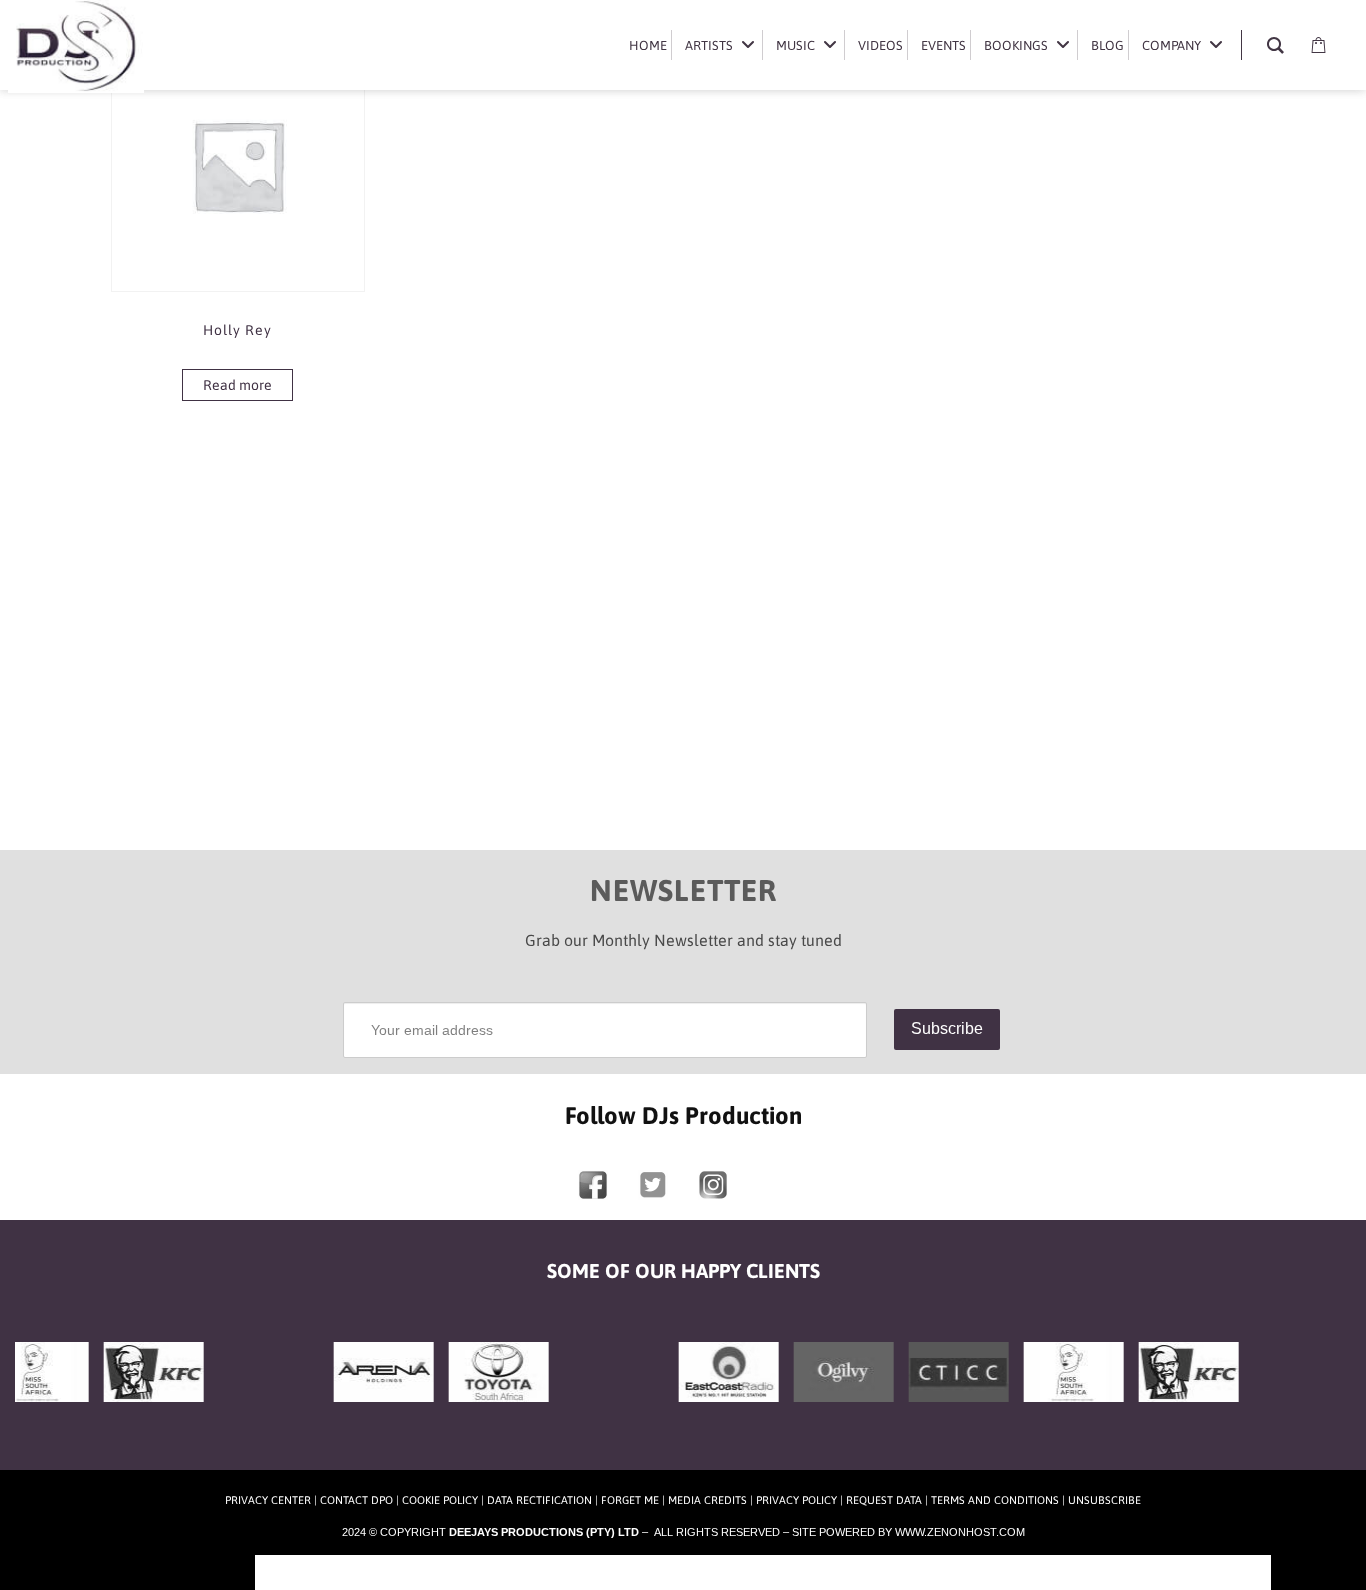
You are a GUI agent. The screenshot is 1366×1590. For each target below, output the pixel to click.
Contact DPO (356, 1500)
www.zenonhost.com (960, 1532)
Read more (237, 385)
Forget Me (630, 1500)
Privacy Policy (796, 1500)
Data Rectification (539, 1500)
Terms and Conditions (995, 1500)
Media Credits (707, 1500)
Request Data (884, 1500)
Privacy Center (268, 1500)
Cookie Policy (440, 1500)
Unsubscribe (1104, 1500)
